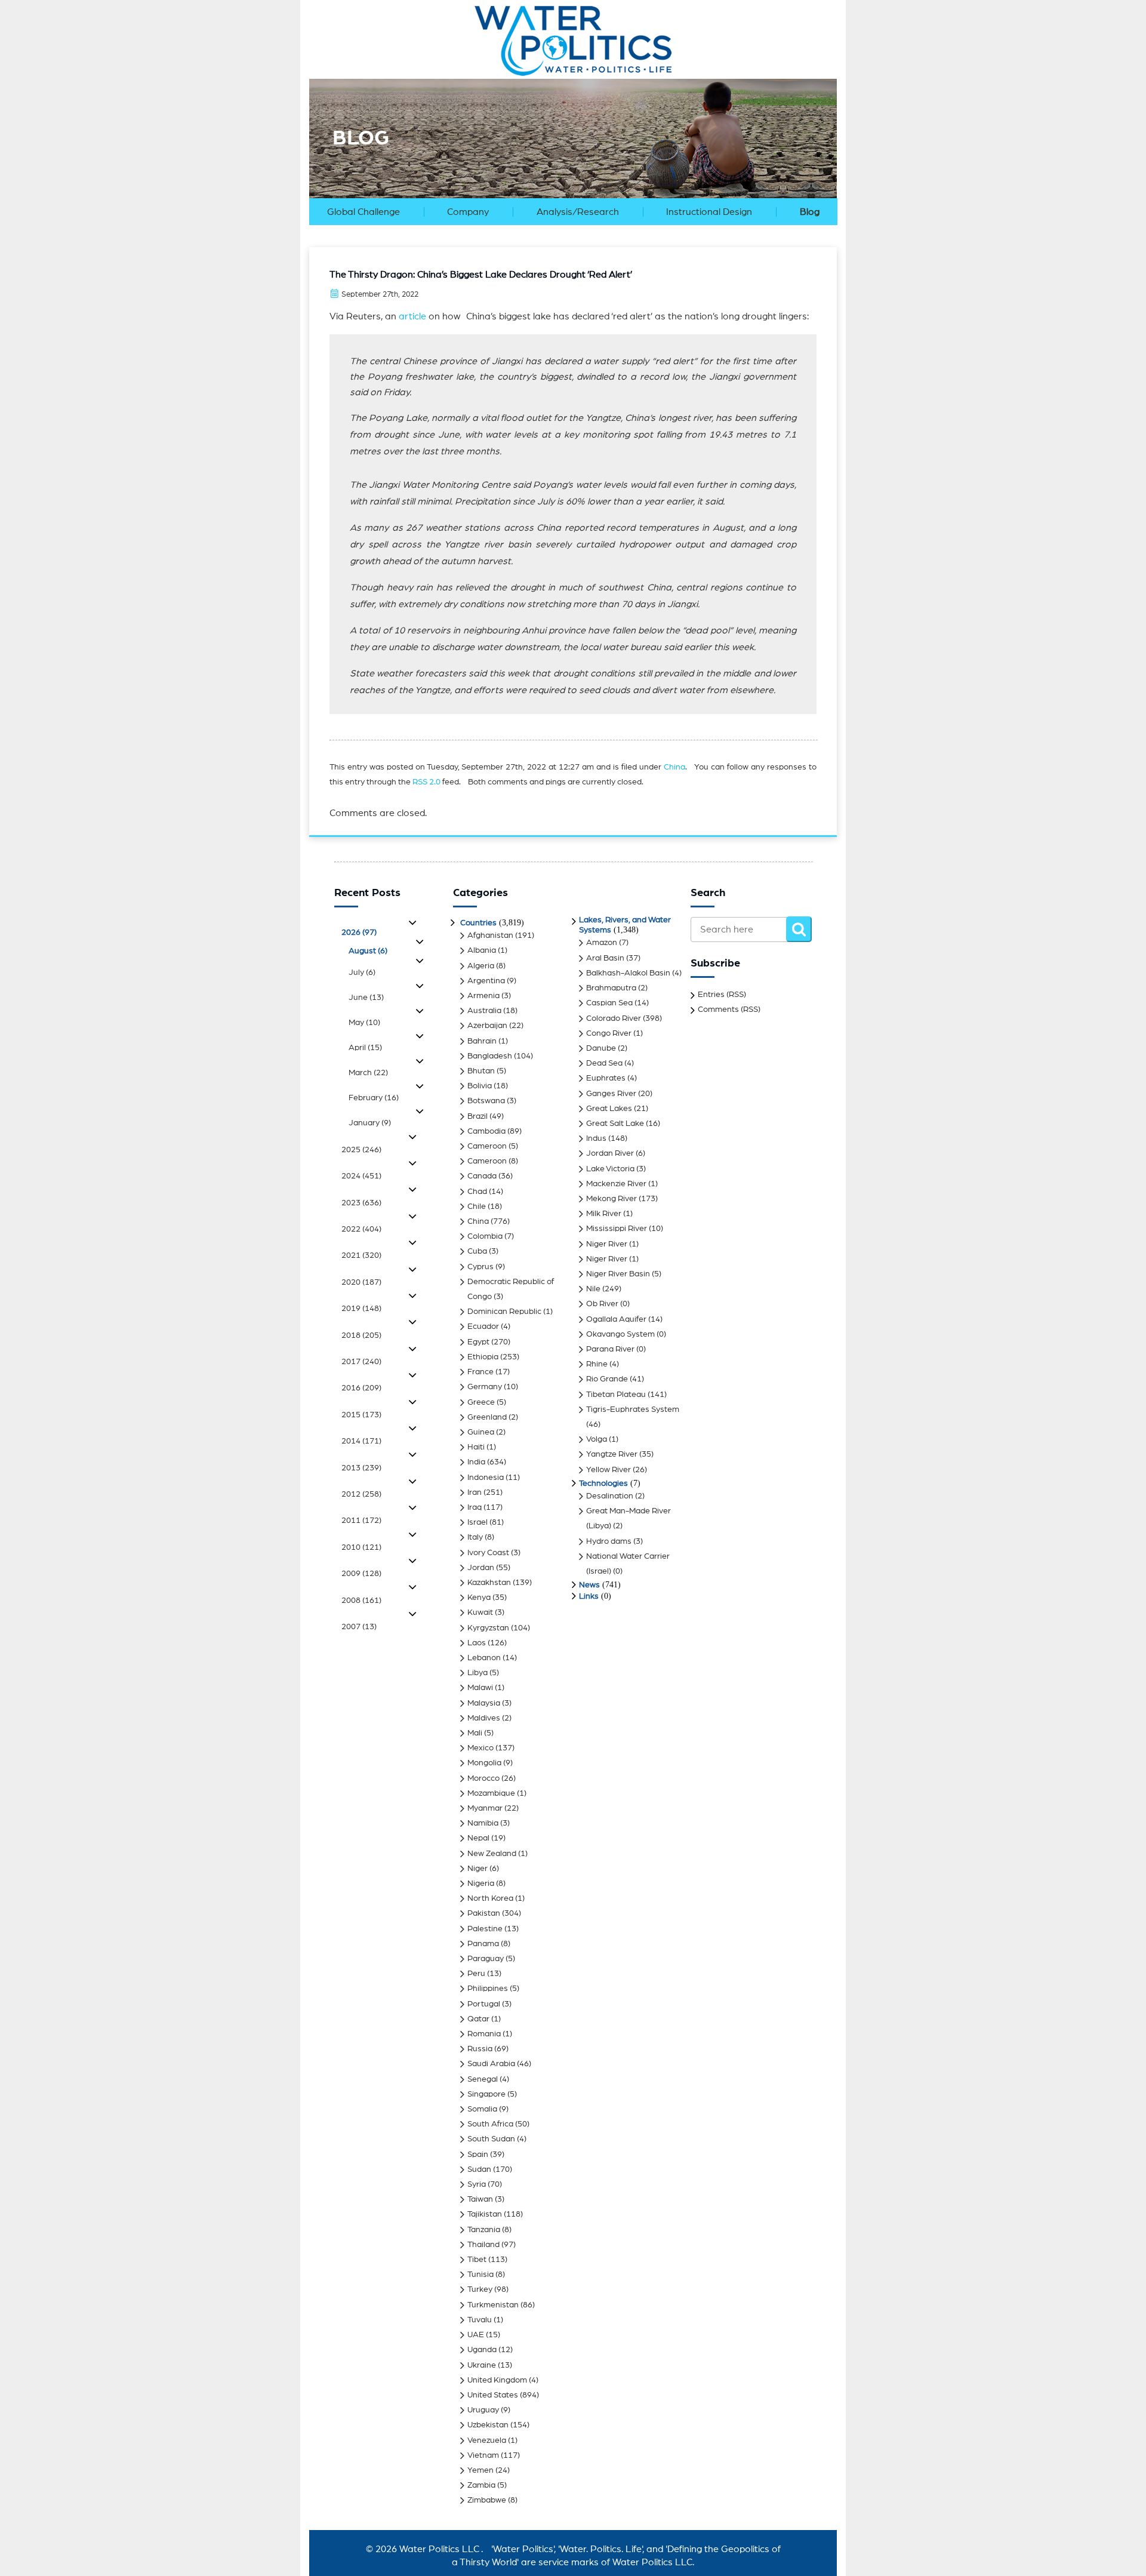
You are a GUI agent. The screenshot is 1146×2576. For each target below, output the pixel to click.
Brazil (478, 1116)
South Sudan (491, 2139)
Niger (478, 1869)
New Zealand (492, 1854)
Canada (482, 1176)
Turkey (480, 2289)
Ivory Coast (488, 1553)
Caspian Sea (609, 1003)
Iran (475, 1492)
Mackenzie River (616, 1184)
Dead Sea (604, 1063)
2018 (361, 1335)
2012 (361, 1494)
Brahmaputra (611, 988)
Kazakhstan (489, 1583)
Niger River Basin (618, 1274)
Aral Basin (605, 958)
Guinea (481, 1432)
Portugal (484, 2004)
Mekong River (611, 1199)
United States (493, 2395)
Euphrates (606, 1078)
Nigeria (481, 1883)
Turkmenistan (493, 2305)
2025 (361, 1150)
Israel (478, 1522)
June (366, 998)
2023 (361, 1203)
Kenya (479, 1598)
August (368, 951)
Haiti (476, 1447)
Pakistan (484, 1913)
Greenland (487, 1417)
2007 (359, 1627)
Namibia (483, 1823)
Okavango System (620, 1334)
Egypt (478, 1342)
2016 (361, 1388)
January (370, 1123)
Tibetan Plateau (616, 1395)
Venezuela (487, 2440)
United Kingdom (497, 2380)
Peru (476, 1974)
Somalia (482, 2109)
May (364, 1023)
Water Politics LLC (438, 2549)
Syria (477, 2184)
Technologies (603, 1484)
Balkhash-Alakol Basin (628, 973)
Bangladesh (490, 1056)
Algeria (481, 966)
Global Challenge (363, 212)
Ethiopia (483, 1357)
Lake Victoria (610, 1169)
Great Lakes (609, 1109)
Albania (482, 950)
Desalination (610, 1496)
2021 (361, 1255)
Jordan (481, 1568)
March (368, 1073)
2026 (359, 932)
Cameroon (487, 1146)
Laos (477, 1643)
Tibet (477, 2260)
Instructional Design (709, 212)
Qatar (478, 2019)
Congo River (609, 1033)
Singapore (486, 2094)
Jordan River (610, 1153)
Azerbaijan (487, 1026)
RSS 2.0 (426, 782)
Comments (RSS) (729, 1010)
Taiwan (480, 2199)
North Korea (490, 1898)
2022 (361, 1229)
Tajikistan (485, 2214)
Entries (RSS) (722, 995)
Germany (485, 1387)
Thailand (483, 2245)
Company (468, 212)
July (362, 972)
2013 (361, 1468)
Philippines (488, 1989)
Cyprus (480, 1267)
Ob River (602, 1304)
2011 (361, 1521)
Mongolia (484, 1763)
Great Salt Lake (615, 1124)
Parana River (610, 1349)
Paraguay (486, 1959)
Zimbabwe (487, 2500)
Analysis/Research (578, 212)
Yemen (480, 2470)
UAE (476, 2335)
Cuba (477, 1251)
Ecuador (483, 1327)
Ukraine (482, 2365)
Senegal (483, 2079)
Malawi (480, 1688)
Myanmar (485, 1808)
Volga (597, 1439)
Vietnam (483, 2455)
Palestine (485, 1929)
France (480, 1372)
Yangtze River (612, 1454)
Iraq (475, 1507)
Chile (477, 1207)
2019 (361, 1309)
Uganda (482, 2350)
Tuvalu (480, 2320)
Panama (483, 1944)
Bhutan (481, 1071)
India (476, 1462)
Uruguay (483, 2410)
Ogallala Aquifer (616, 1319)
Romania (484, 2034)
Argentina (486, 981)
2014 (361, 1441)
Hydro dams (609, 1541)
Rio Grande (607, 1379)
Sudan (479, 2169)
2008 (361, 1601)
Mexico (480, 1748)
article (412, 316)
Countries (478, 923)
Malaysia (484, 1703)
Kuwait (480, 1612)
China (674, 767)
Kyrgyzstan (488, 1628)
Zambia (481, 2485)
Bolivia (480, 1086)
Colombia (485, 1236)
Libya (478, 1673)
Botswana (486, 1101)
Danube (601, 1048)
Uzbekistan (488, 2425)
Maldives (484, 1718)
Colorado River (614, 1018)
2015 (361, 1415)
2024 (361, 1176)
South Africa (490, 2124)
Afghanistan (490, 935)
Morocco (483, 1778)
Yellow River (609, 1470)
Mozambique (491, 1793)
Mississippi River (617, 1229)
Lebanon (484, 1658)
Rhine (597, 1364)
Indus (596, 1138)
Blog (810, 212)
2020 (361, 1282)
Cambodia (486, 1131)
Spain (478, 2155)
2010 (361, 1547)
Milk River (604, 1214)
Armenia (483, 996)
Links (589, 1596)
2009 (361, 1574)
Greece (481, 1402)
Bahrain (482, 1041)
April (365, 1048)
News (589, 1585)
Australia (484, 1011)
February (374, 1098)
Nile (593, 1289)
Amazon (602, 943)
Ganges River (611, 1094)
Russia (480, 2049)
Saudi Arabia (491, 2064)
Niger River (607, 1244)
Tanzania (484, 2230)
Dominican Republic (504, 1312)
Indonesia (486, 1478)
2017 (361, 1362)
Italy (475, 1537)
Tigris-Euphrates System (633, 1409)
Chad (477, 1192)
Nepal (478, 1838)
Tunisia (480, 2275)
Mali (475, 1733)
